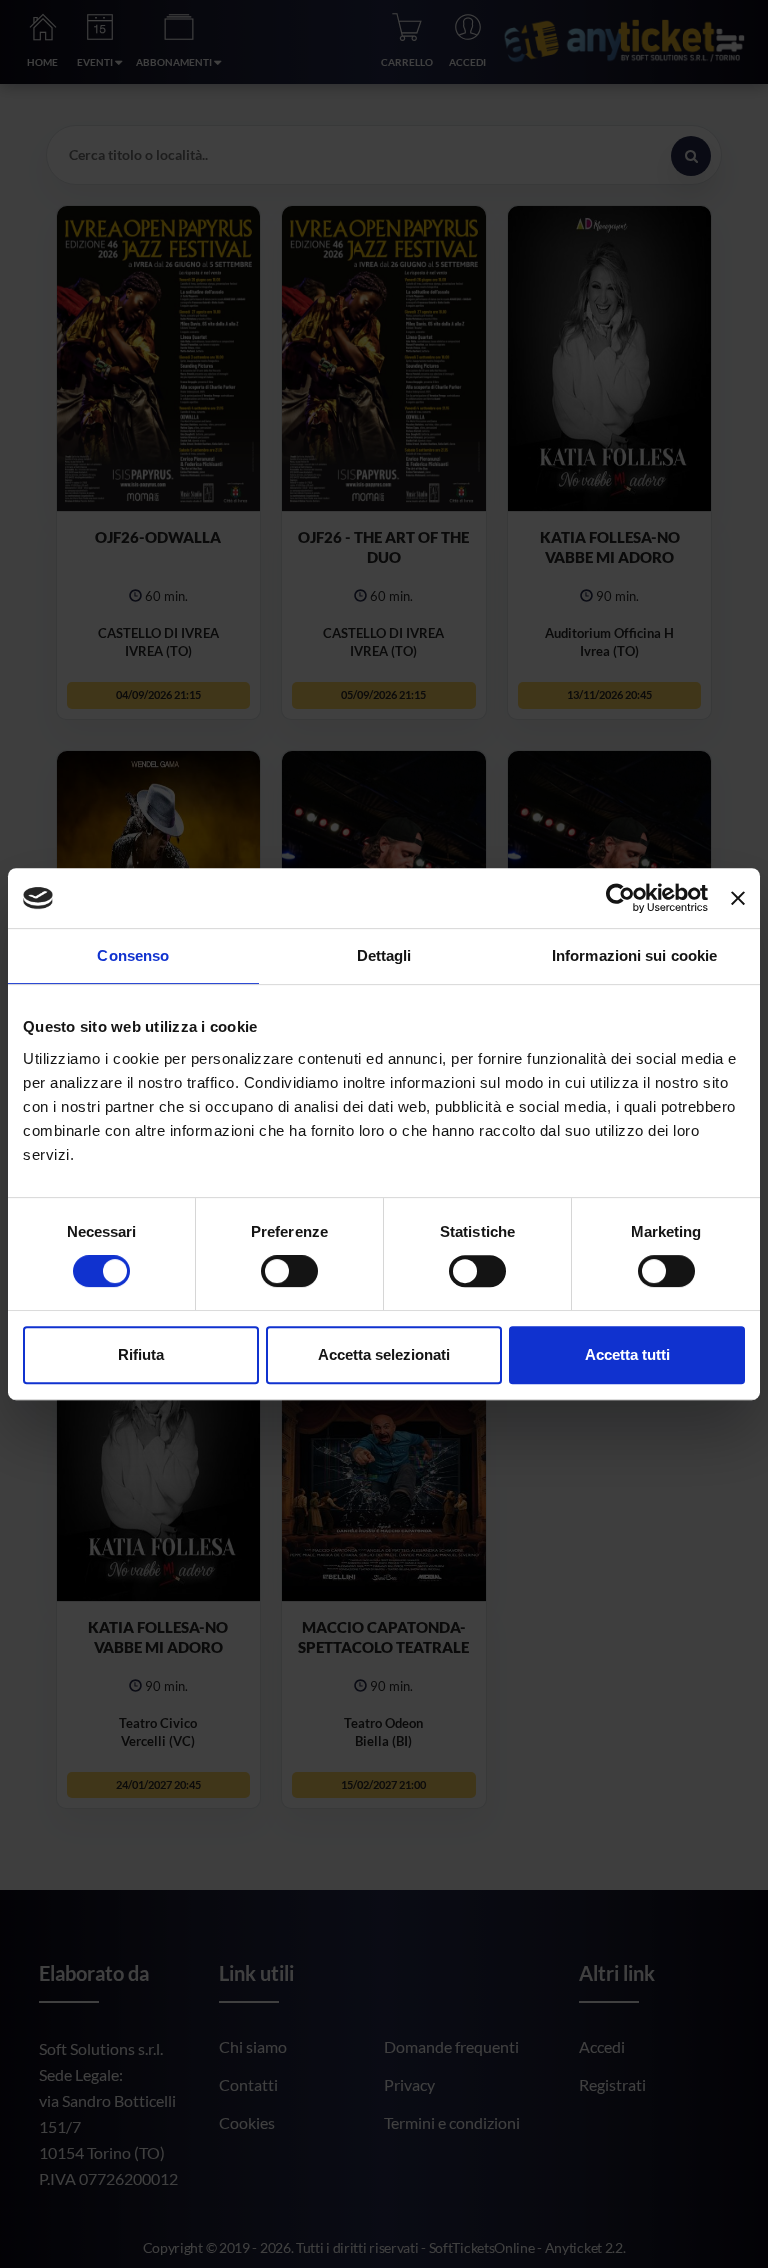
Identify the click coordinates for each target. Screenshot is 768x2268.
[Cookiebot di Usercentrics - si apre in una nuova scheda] (620, 898)
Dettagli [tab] (384, 955)
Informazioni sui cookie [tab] (634, 955)
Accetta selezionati (384, 1354)
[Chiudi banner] (738, 898)
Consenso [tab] (133, 955)
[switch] (289, 1271)
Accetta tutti (627, 1354)
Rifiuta (141, 1354)
